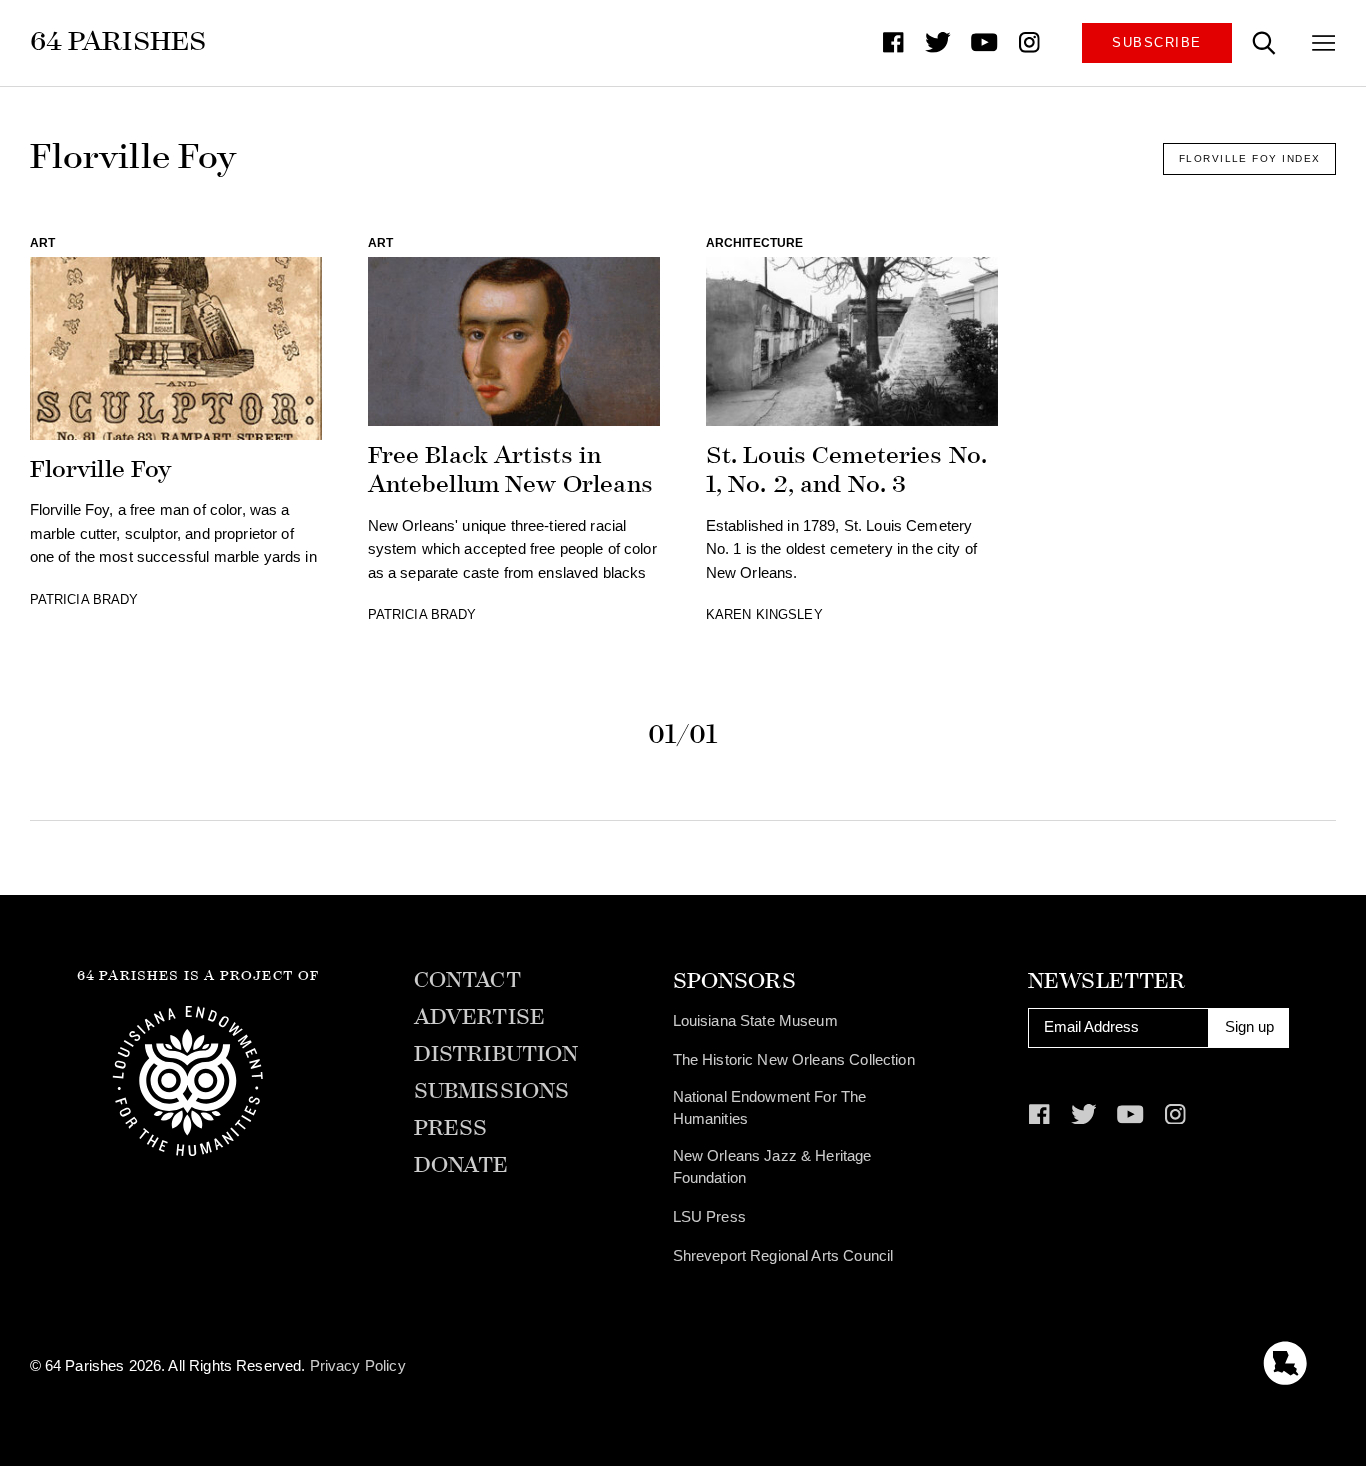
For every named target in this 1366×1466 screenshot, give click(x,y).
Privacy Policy (358, 1366)
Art (42, 243)
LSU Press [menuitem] (709, 1217)
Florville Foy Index (1250, 158)
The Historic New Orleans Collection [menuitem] (794, 1060)
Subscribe (1156, 42)
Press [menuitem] (451, 1128)
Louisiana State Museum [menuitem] (755, 1021)
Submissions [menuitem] (492, 1091)
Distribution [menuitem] (496, 1054)
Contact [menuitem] (467, 980)
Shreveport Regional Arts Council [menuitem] (783, 1256)
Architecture (755, 243)
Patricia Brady (84, 599)
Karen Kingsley (764, 614)
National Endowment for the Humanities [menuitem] (770, 1108)
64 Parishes (118, 41)
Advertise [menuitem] (479, 1017)
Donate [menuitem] (461, 1165)
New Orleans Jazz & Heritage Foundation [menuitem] (772, 1167)
